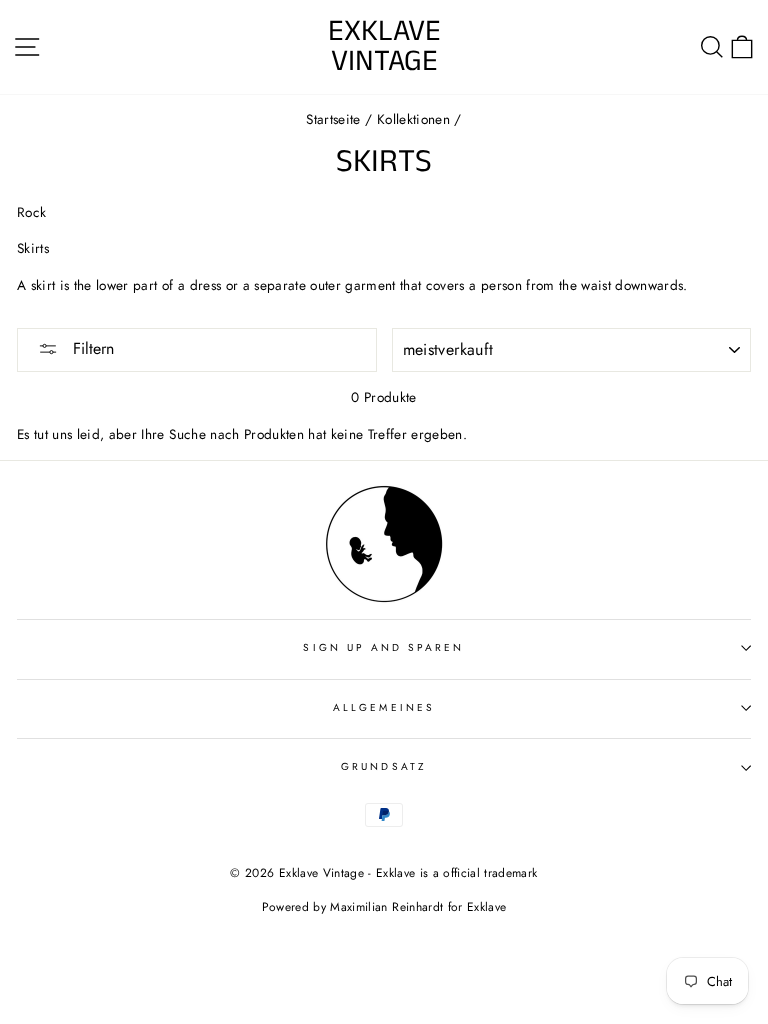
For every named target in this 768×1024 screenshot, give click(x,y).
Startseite (333, 119)
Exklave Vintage (384, 47)
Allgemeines (384, 707)
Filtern (91, 348)
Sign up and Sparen (383, 647)
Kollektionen (413, 119)
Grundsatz (384, 766)
